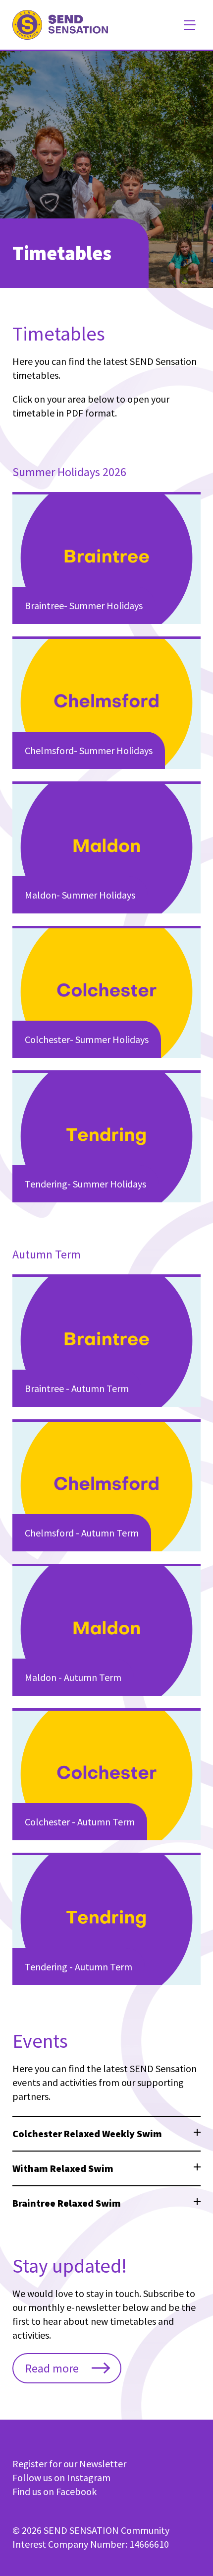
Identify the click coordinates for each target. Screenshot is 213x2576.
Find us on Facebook (54, 2491)
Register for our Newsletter (69, 2464)
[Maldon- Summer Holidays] (106, 847)
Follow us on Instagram (61, 2477)
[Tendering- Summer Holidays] (106, 1136)
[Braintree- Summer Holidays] (106, 558)
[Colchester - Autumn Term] (106, 1774)
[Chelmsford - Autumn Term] (106, 1485)
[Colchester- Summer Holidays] (106, 992)
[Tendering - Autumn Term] (106, 1919)
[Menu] (189, 25)
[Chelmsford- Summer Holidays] (106, 702)
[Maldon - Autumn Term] (106, 1630)
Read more (52, 2368)
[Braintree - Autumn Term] (106, 1340)
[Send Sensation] (60, 25)
